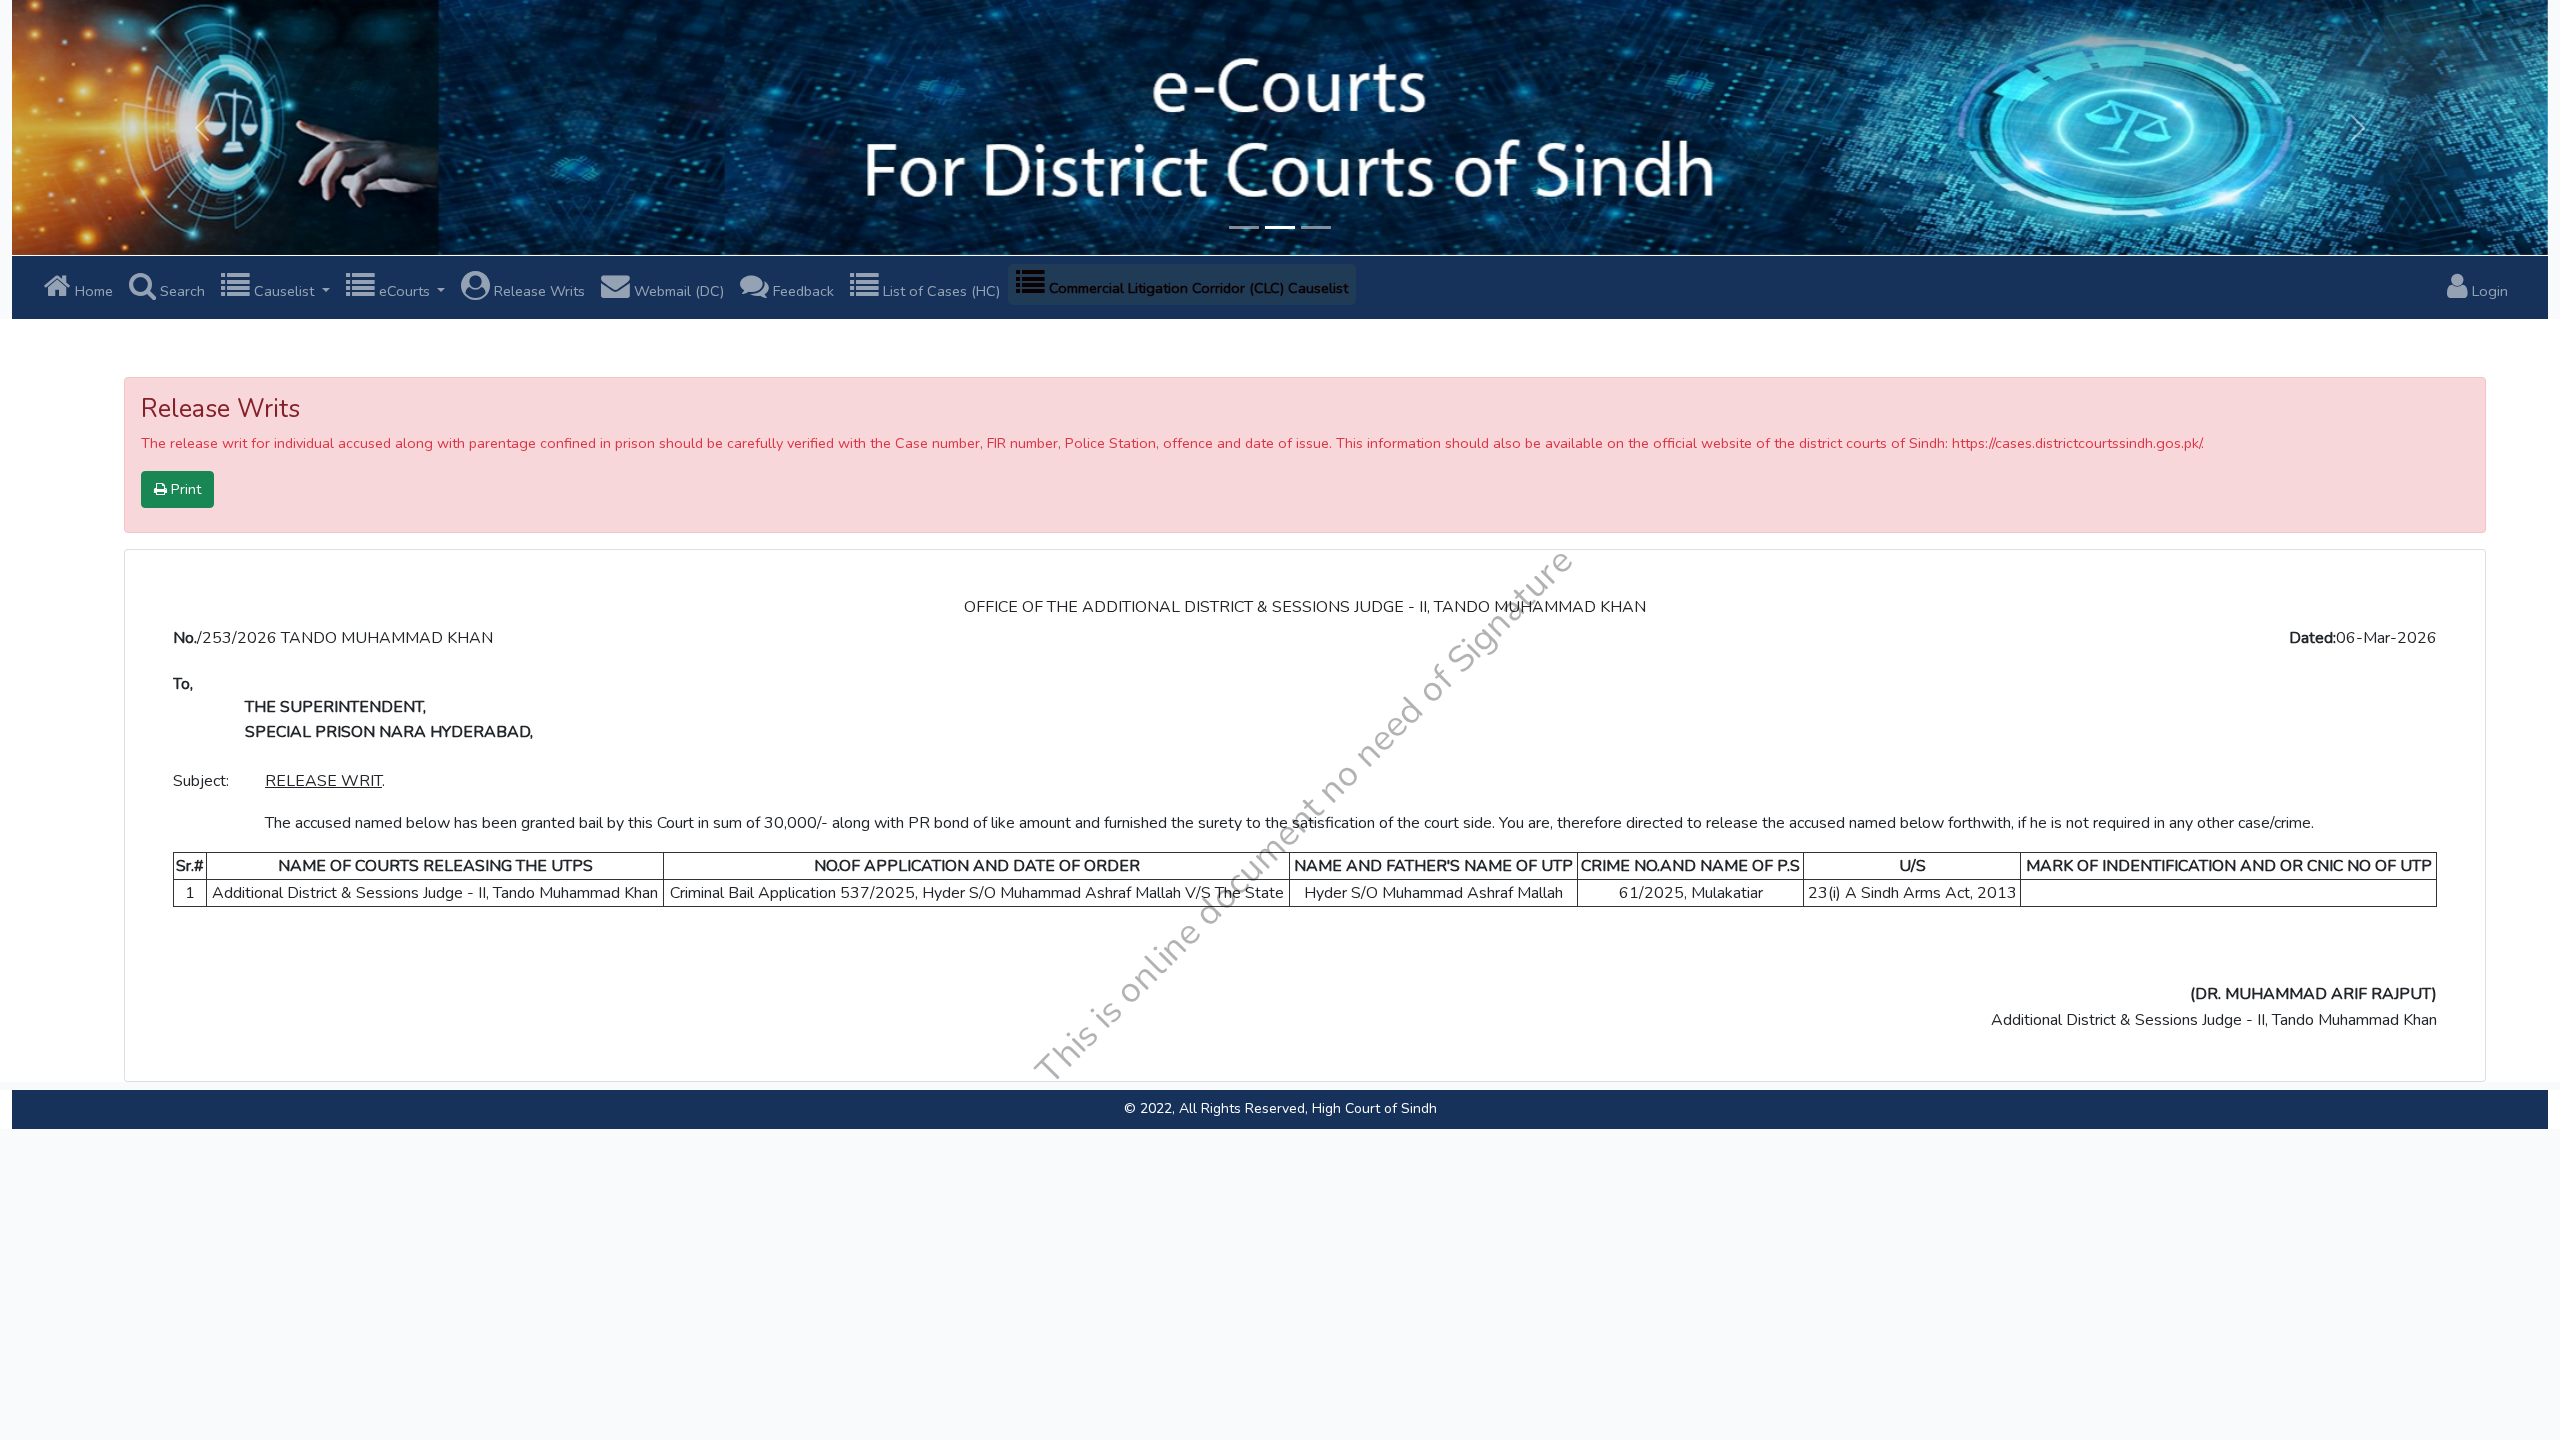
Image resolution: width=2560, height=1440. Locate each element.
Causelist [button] (284, 291)
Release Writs (537, 291)
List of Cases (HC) (939, 291)
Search (180, 291)
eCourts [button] (404, 291)
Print (184, 489)
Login (2488, 291)
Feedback (801, 291)
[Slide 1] (1244, 227)
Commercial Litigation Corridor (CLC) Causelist (1196, 288)
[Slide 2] (1280, 227)
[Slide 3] (1316, 227)
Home (92, 291)
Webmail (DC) (677, 291)
